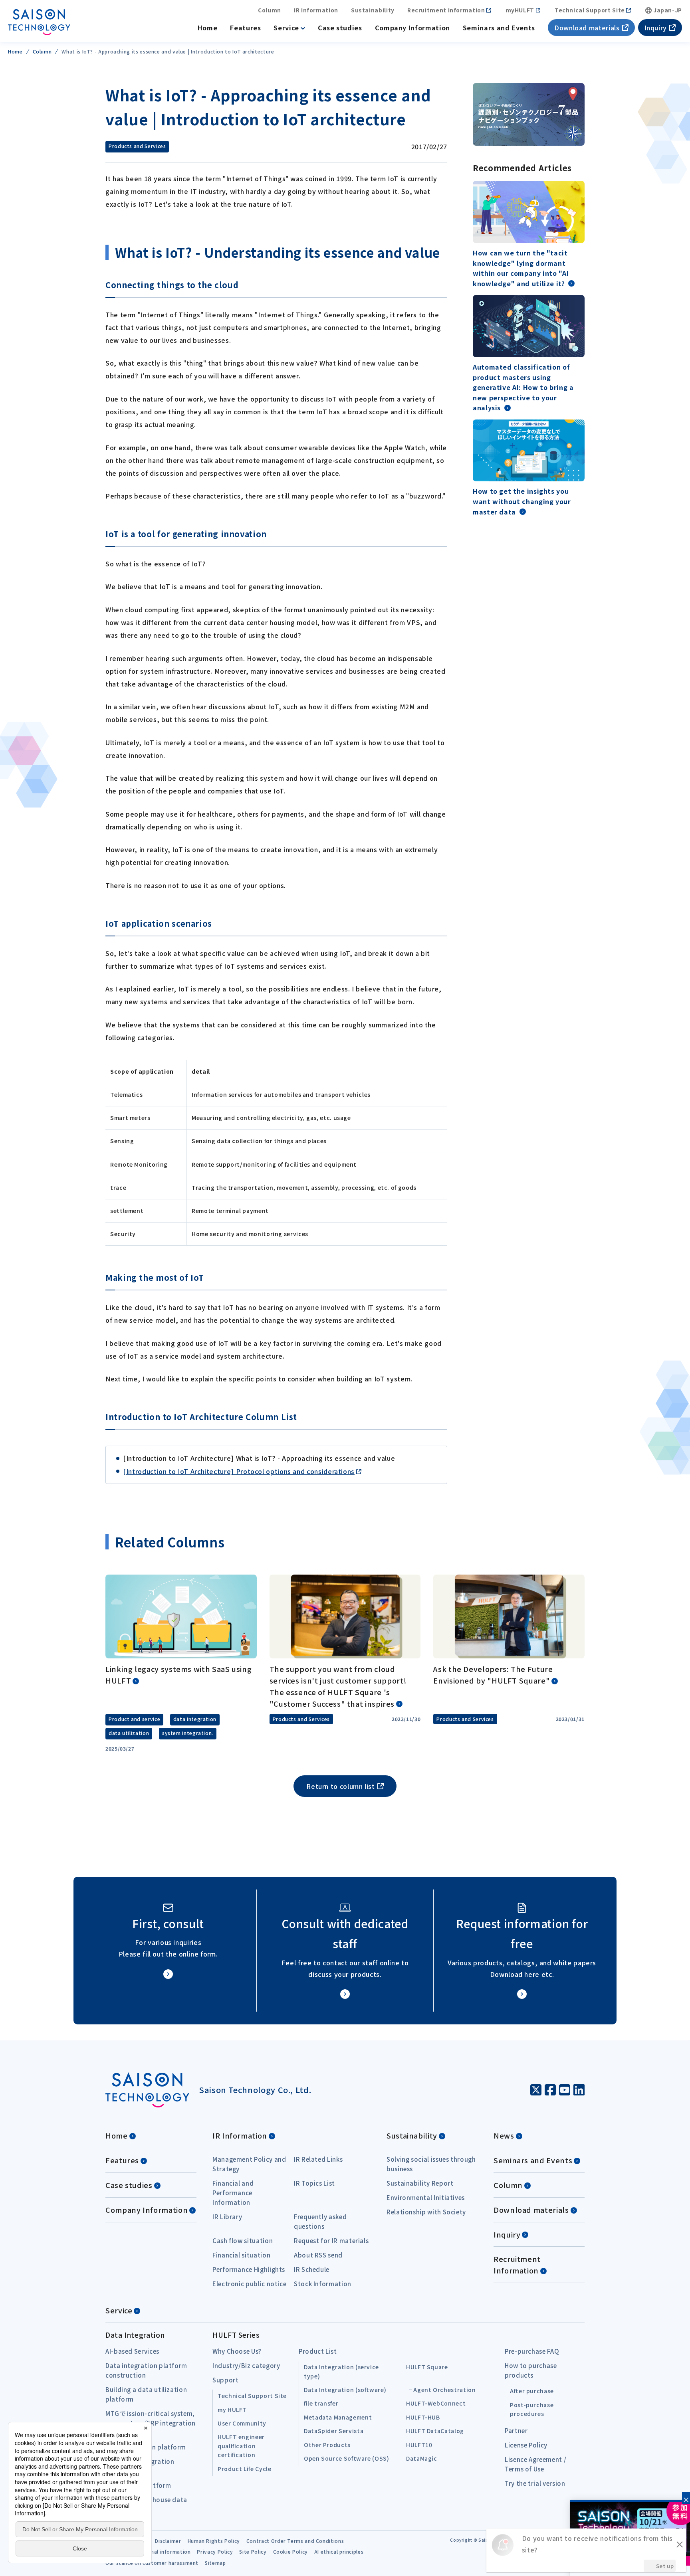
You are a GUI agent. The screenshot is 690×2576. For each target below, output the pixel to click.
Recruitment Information (446, 10)
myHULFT (520, 10)
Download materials (587, 28)
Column (270, 10)
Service (286, 28)
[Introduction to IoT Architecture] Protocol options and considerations (239, 1471)
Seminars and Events (499, 28)
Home (208, 28)
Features (245, 28)
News (504, 2135)
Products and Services (137, 146)
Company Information (412, 28)
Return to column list (340, 1786)
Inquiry (656, 28)
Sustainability (373, 10)
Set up (665, 2566)
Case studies (340, 28)
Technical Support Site (590, 10)
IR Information (316, 10)
